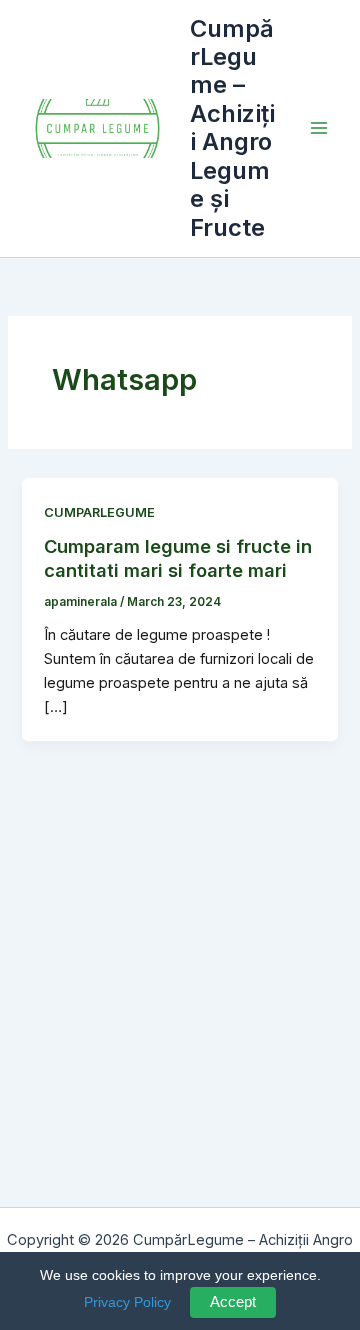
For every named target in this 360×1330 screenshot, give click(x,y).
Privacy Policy (127, 1302)
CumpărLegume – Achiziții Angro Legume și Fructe (232, 128)
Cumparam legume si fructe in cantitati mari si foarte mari (178, 558)
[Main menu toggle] (319, 128)
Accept (233, 1302)
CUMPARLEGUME (99, 512)
